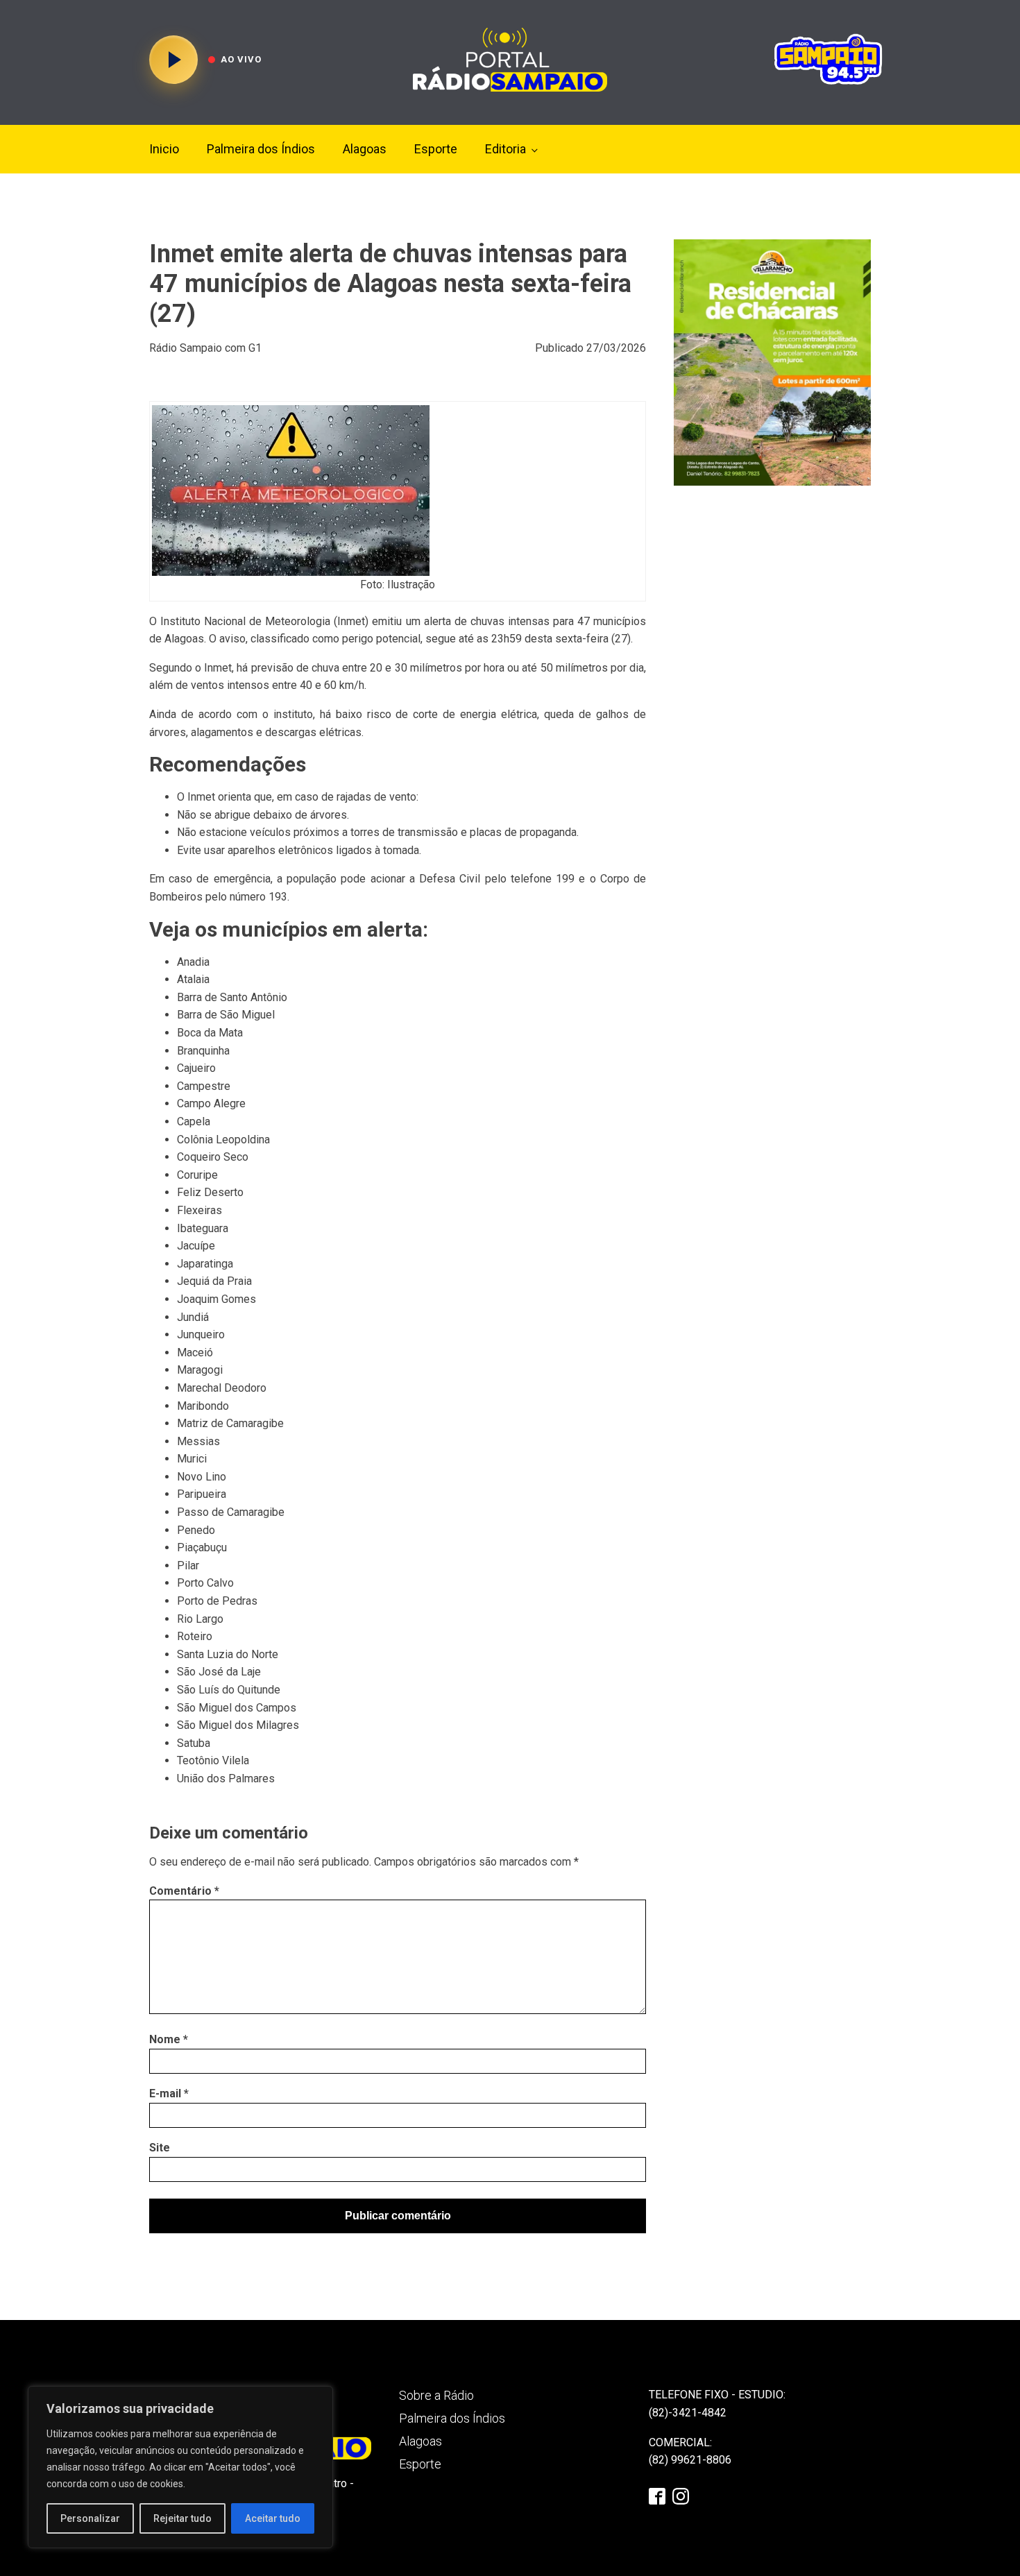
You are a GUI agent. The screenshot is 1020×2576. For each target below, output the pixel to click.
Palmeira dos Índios (261, 149)
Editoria (505, 149)
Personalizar (90, 2518)
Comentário (184, 1891)
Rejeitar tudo (182, 2518)
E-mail (169, 2093)
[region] (180, 2467)
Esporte (436, 149)
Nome (169, 2039)
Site (160, 2148)
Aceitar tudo (273, 2518)
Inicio (164, 149)
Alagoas (365, 149)
